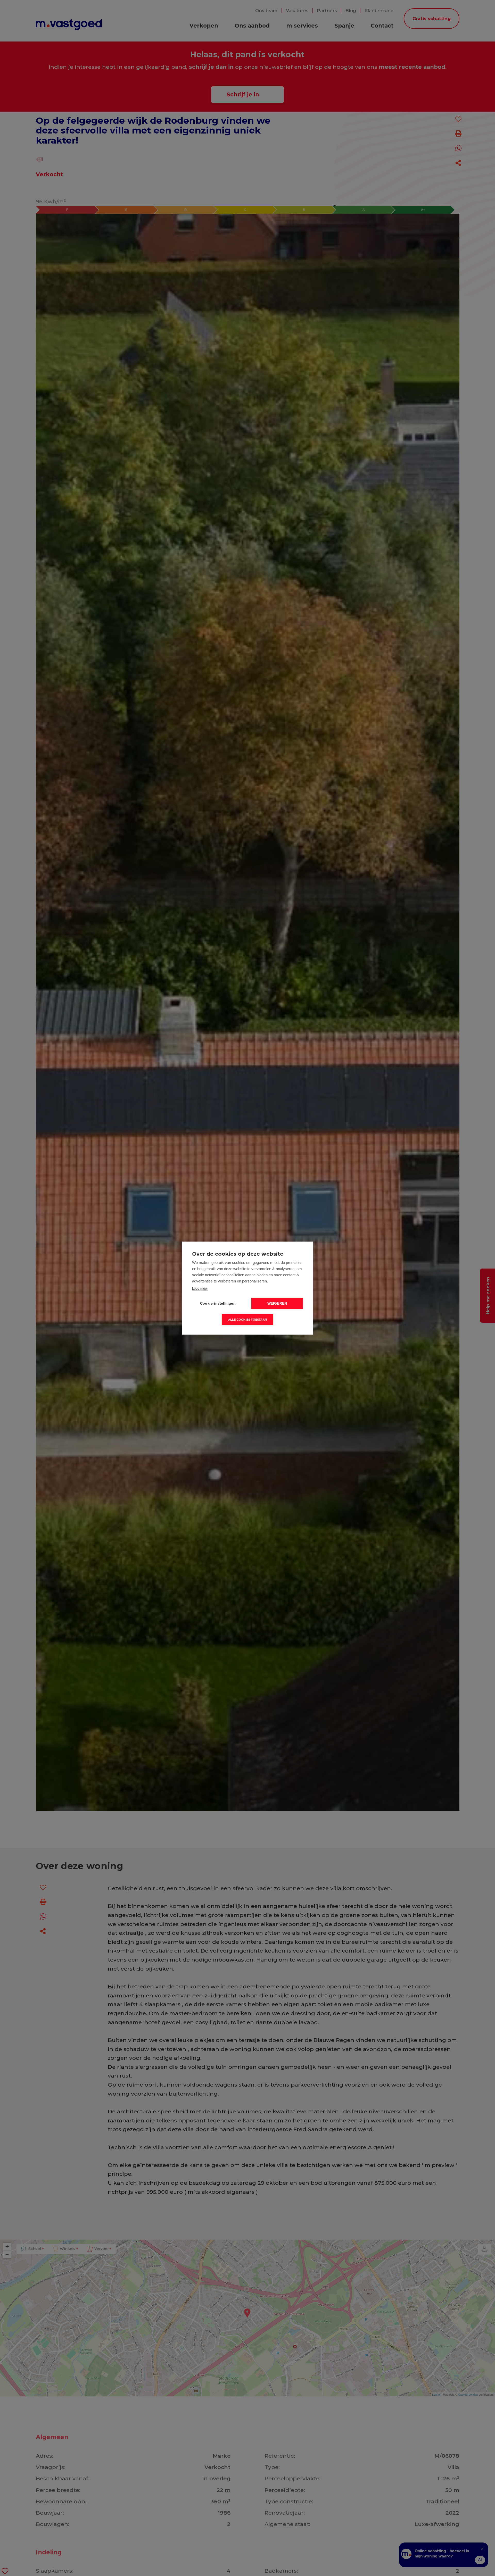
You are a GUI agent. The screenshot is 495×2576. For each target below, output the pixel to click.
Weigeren (277, 1303)
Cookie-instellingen (218, 1303)
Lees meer (200, 1288)
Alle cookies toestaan (247, 1319)
